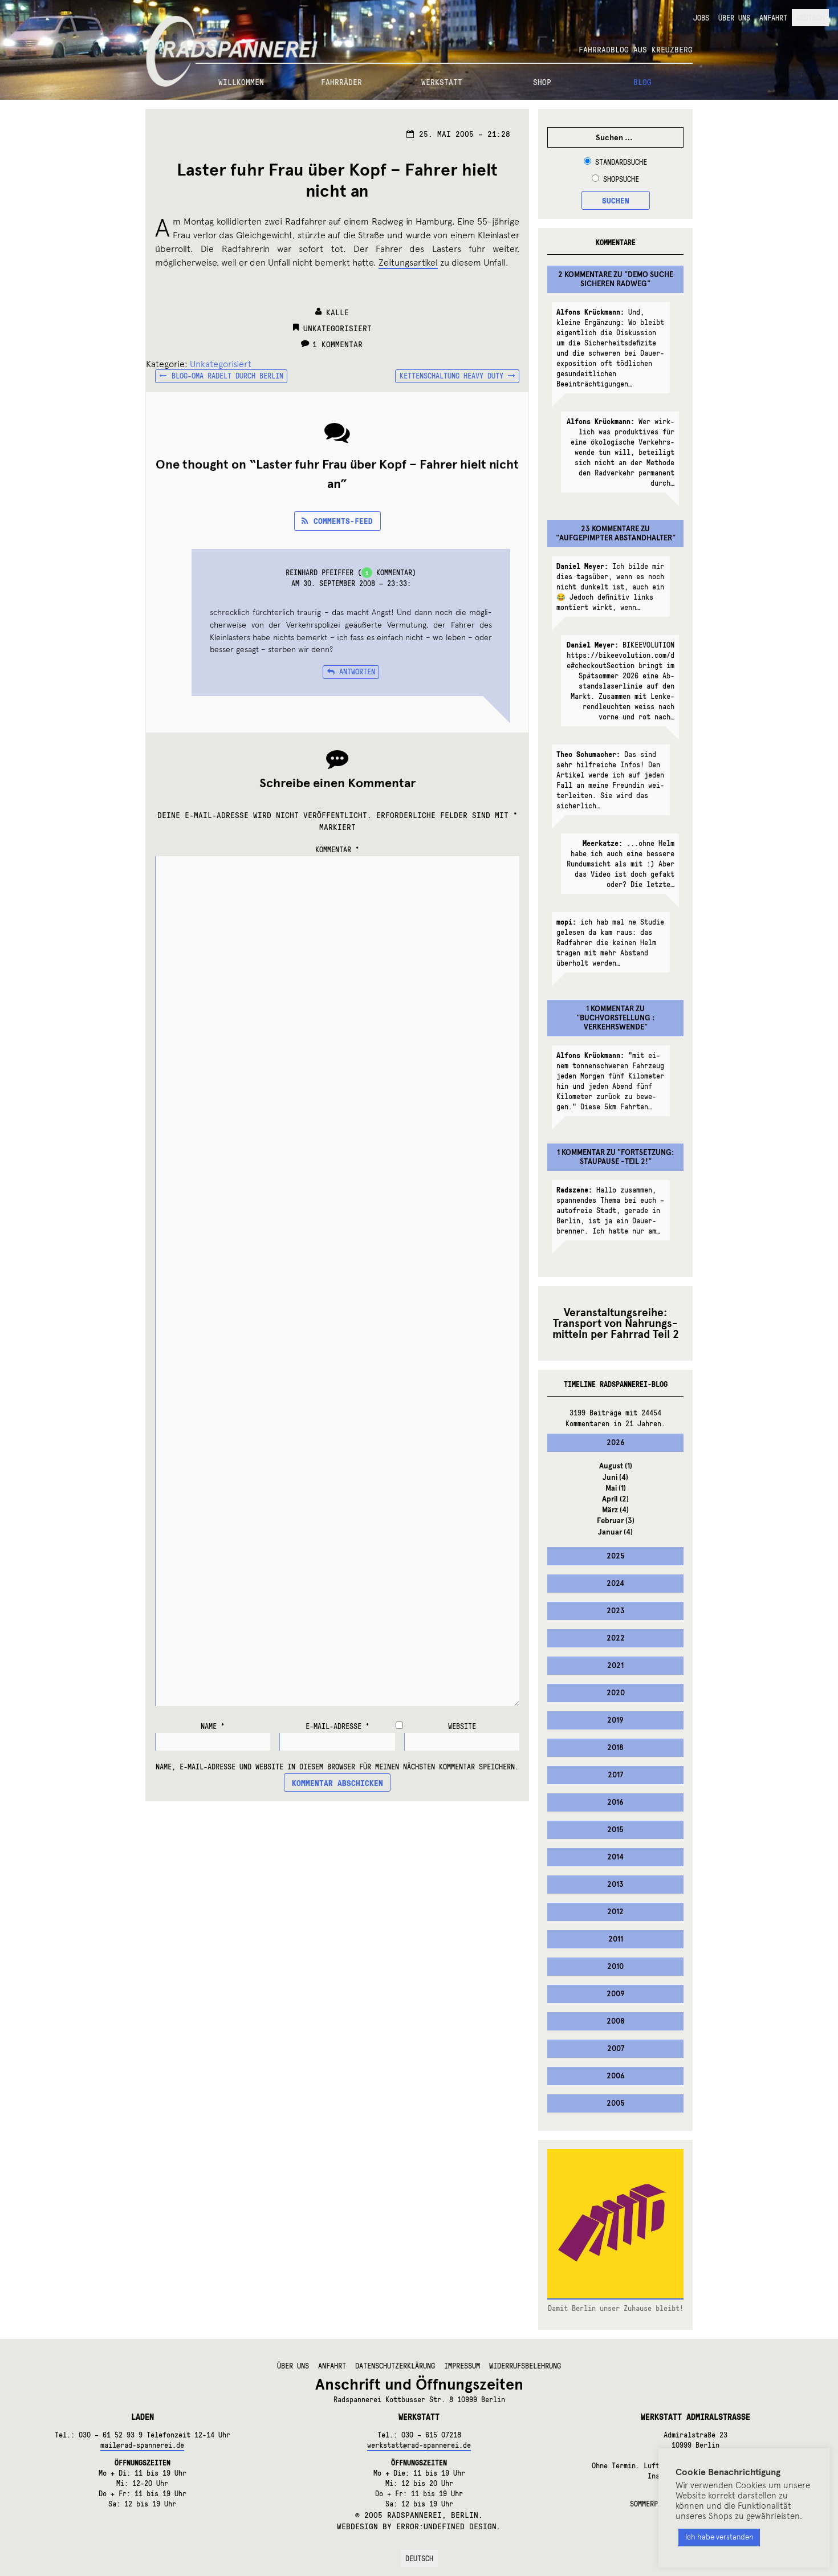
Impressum (462, 2366)
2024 (615, 1584)
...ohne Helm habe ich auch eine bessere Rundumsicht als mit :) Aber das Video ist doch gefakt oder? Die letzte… (621, 864)
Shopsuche (621, 179)
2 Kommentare (585, 275)
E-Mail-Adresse (337, 1726)
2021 (615, 1666)
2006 (616, 2076)
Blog (642, 82)
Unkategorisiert (337, 328)
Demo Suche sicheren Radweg (627, 279)
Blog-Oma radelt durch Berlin (227, 377)
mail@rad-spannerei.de (142, 2445)
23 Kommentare (610, 529)
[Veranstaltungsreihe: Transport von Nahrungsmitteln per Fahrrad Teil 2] (615, 1323)
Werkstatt (442, 82)
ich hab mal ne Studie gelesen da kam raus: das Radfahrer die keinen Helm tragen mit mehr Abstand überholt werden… (610, 942)
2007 (616, 2049)
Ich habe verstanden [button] (719, 2537)
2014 (615, 1857)
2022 (616, 1638)
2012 (615, 1912)
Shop (542, 82)
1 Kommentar (337, 344)
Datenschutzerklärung (395, 2366)
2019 (615, 1720)
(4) (615, 1478)
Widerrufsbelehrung (525, 2366)
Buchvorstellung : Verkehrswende (617, 1023)
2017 (615, 1775)
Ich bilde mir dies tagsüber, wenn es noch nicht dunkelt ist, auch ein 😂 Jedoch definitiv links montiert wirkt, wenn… (610, 587)
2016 (615, 1802)
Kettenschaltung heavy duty (451, 377)
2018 (615, 1748)
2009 (616, 1994)
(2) (615, 1499)
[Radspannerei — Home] (419, 32)
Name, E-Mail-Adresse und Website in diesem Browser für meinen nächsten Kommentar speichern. (337, 1767)
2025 (616, 1556)
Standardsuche (621, 162)
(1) (616, 1466)
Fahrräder (341, 82)
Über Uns (734, 18)
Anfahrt (773, 18)
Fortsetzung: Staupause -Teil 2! (627, 1157)
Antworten (357, 672)
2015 (615, 1830)
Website (462, 1726)
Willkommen (241, 82)
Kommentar (337, 849)
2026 (616, 1443)
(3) (616, 1521)
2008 (616, 2021)
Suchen (616, 200)
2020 (616, 1693)
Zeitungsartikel (408, 263)
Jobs (701, 18)
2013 (615, 1885)
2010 (615, 1967)
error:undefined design (446, 2526)
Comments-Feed (343, 520)
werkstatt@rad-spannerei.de (419, 2445)
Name (213, 1726)
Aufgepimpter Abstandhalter (616, 538)
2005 (616, 2103)
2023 (616, 1611)
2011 (616, 1939)
